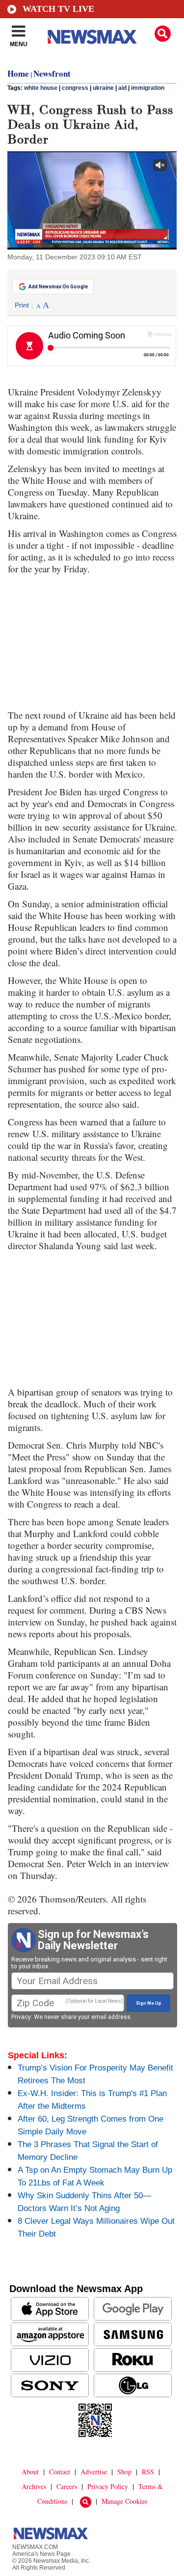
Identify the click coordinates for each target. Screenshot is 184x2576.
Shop (124, 2472)
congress (75, 88)
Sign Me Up (149, 2003)
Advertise (94, 2472)
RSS (148, 2472)
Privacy (21, 2017)
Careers (67, 2486)
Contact (60, 2472)
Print (22, 305)
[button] (163, 34)
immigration (148, 88)
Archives (34, 2486)
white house (41, 88)
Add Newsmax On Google (58, 287)
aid (122, 88)
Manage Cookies (124, 2501)
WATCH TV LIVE (58, 9)
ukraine (103, 88)
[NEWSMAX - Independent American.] (92, 37)
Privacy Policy (108, 2486)
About (30, 2472)
